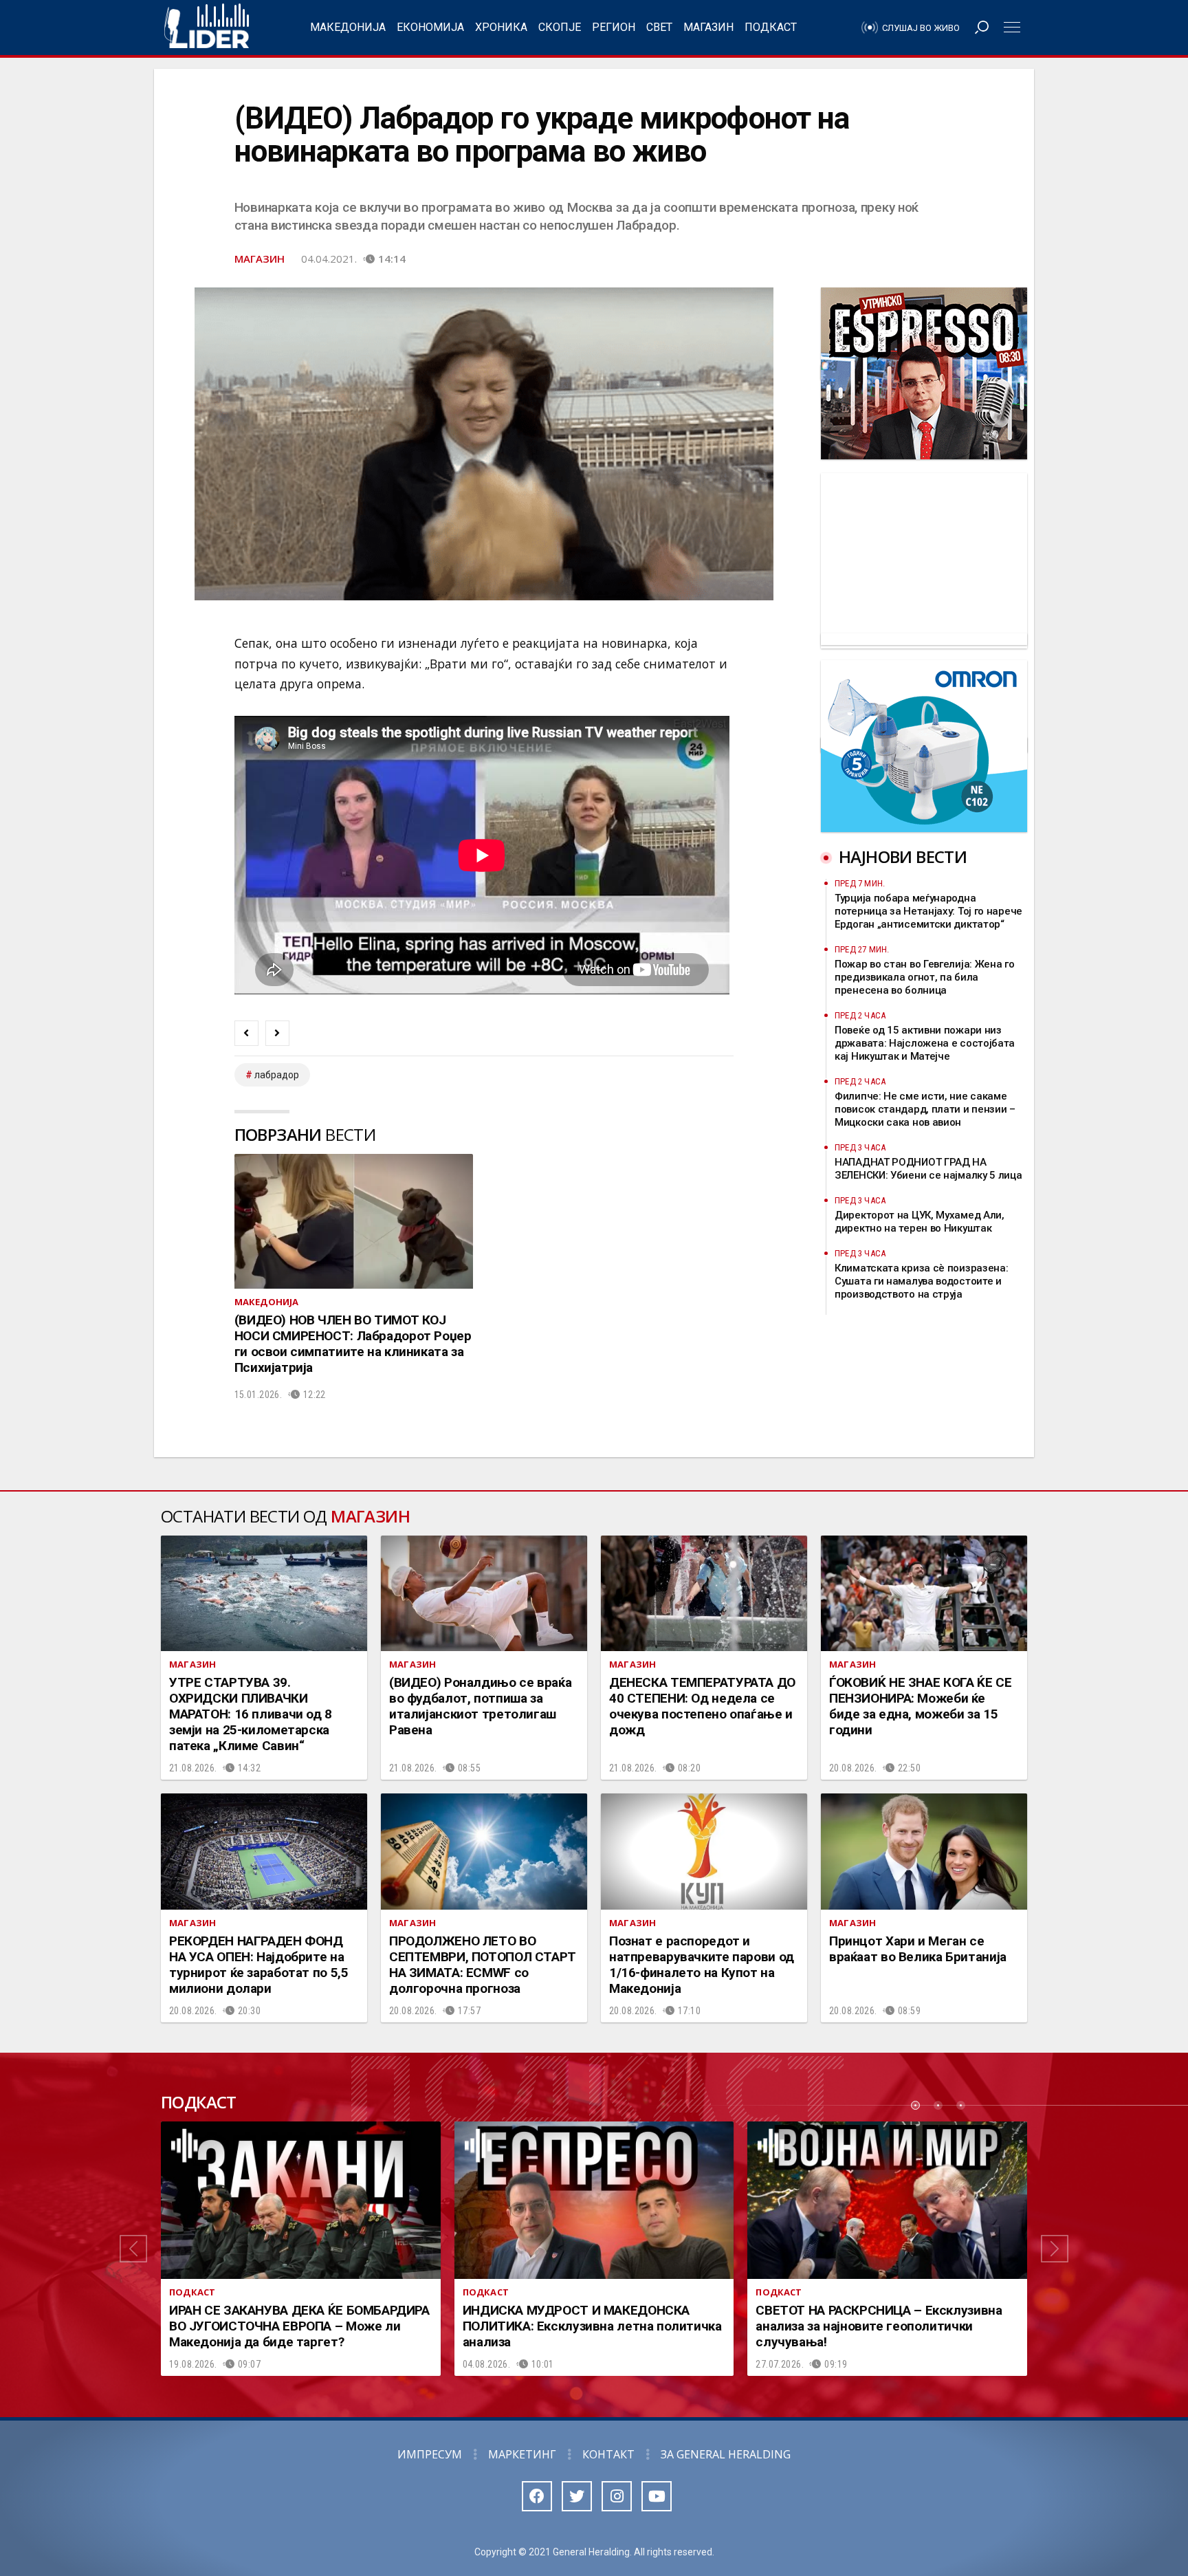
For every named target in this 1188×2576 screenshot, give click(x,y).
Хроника (501, 27)
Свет (659, 27)
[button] (133, 2249)
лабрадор (277, 1075)
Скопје (560, 27)
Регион (614, 27)
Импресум (430, 2454)
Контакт (608, 2454)
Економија (430, 27)
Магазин (708, 27)
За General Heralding (726, 2454)
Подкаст (771, 27)
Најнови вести (903, 856)
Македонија (348, 27)
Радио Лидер (207, 28)
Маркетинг (522, 2454)
